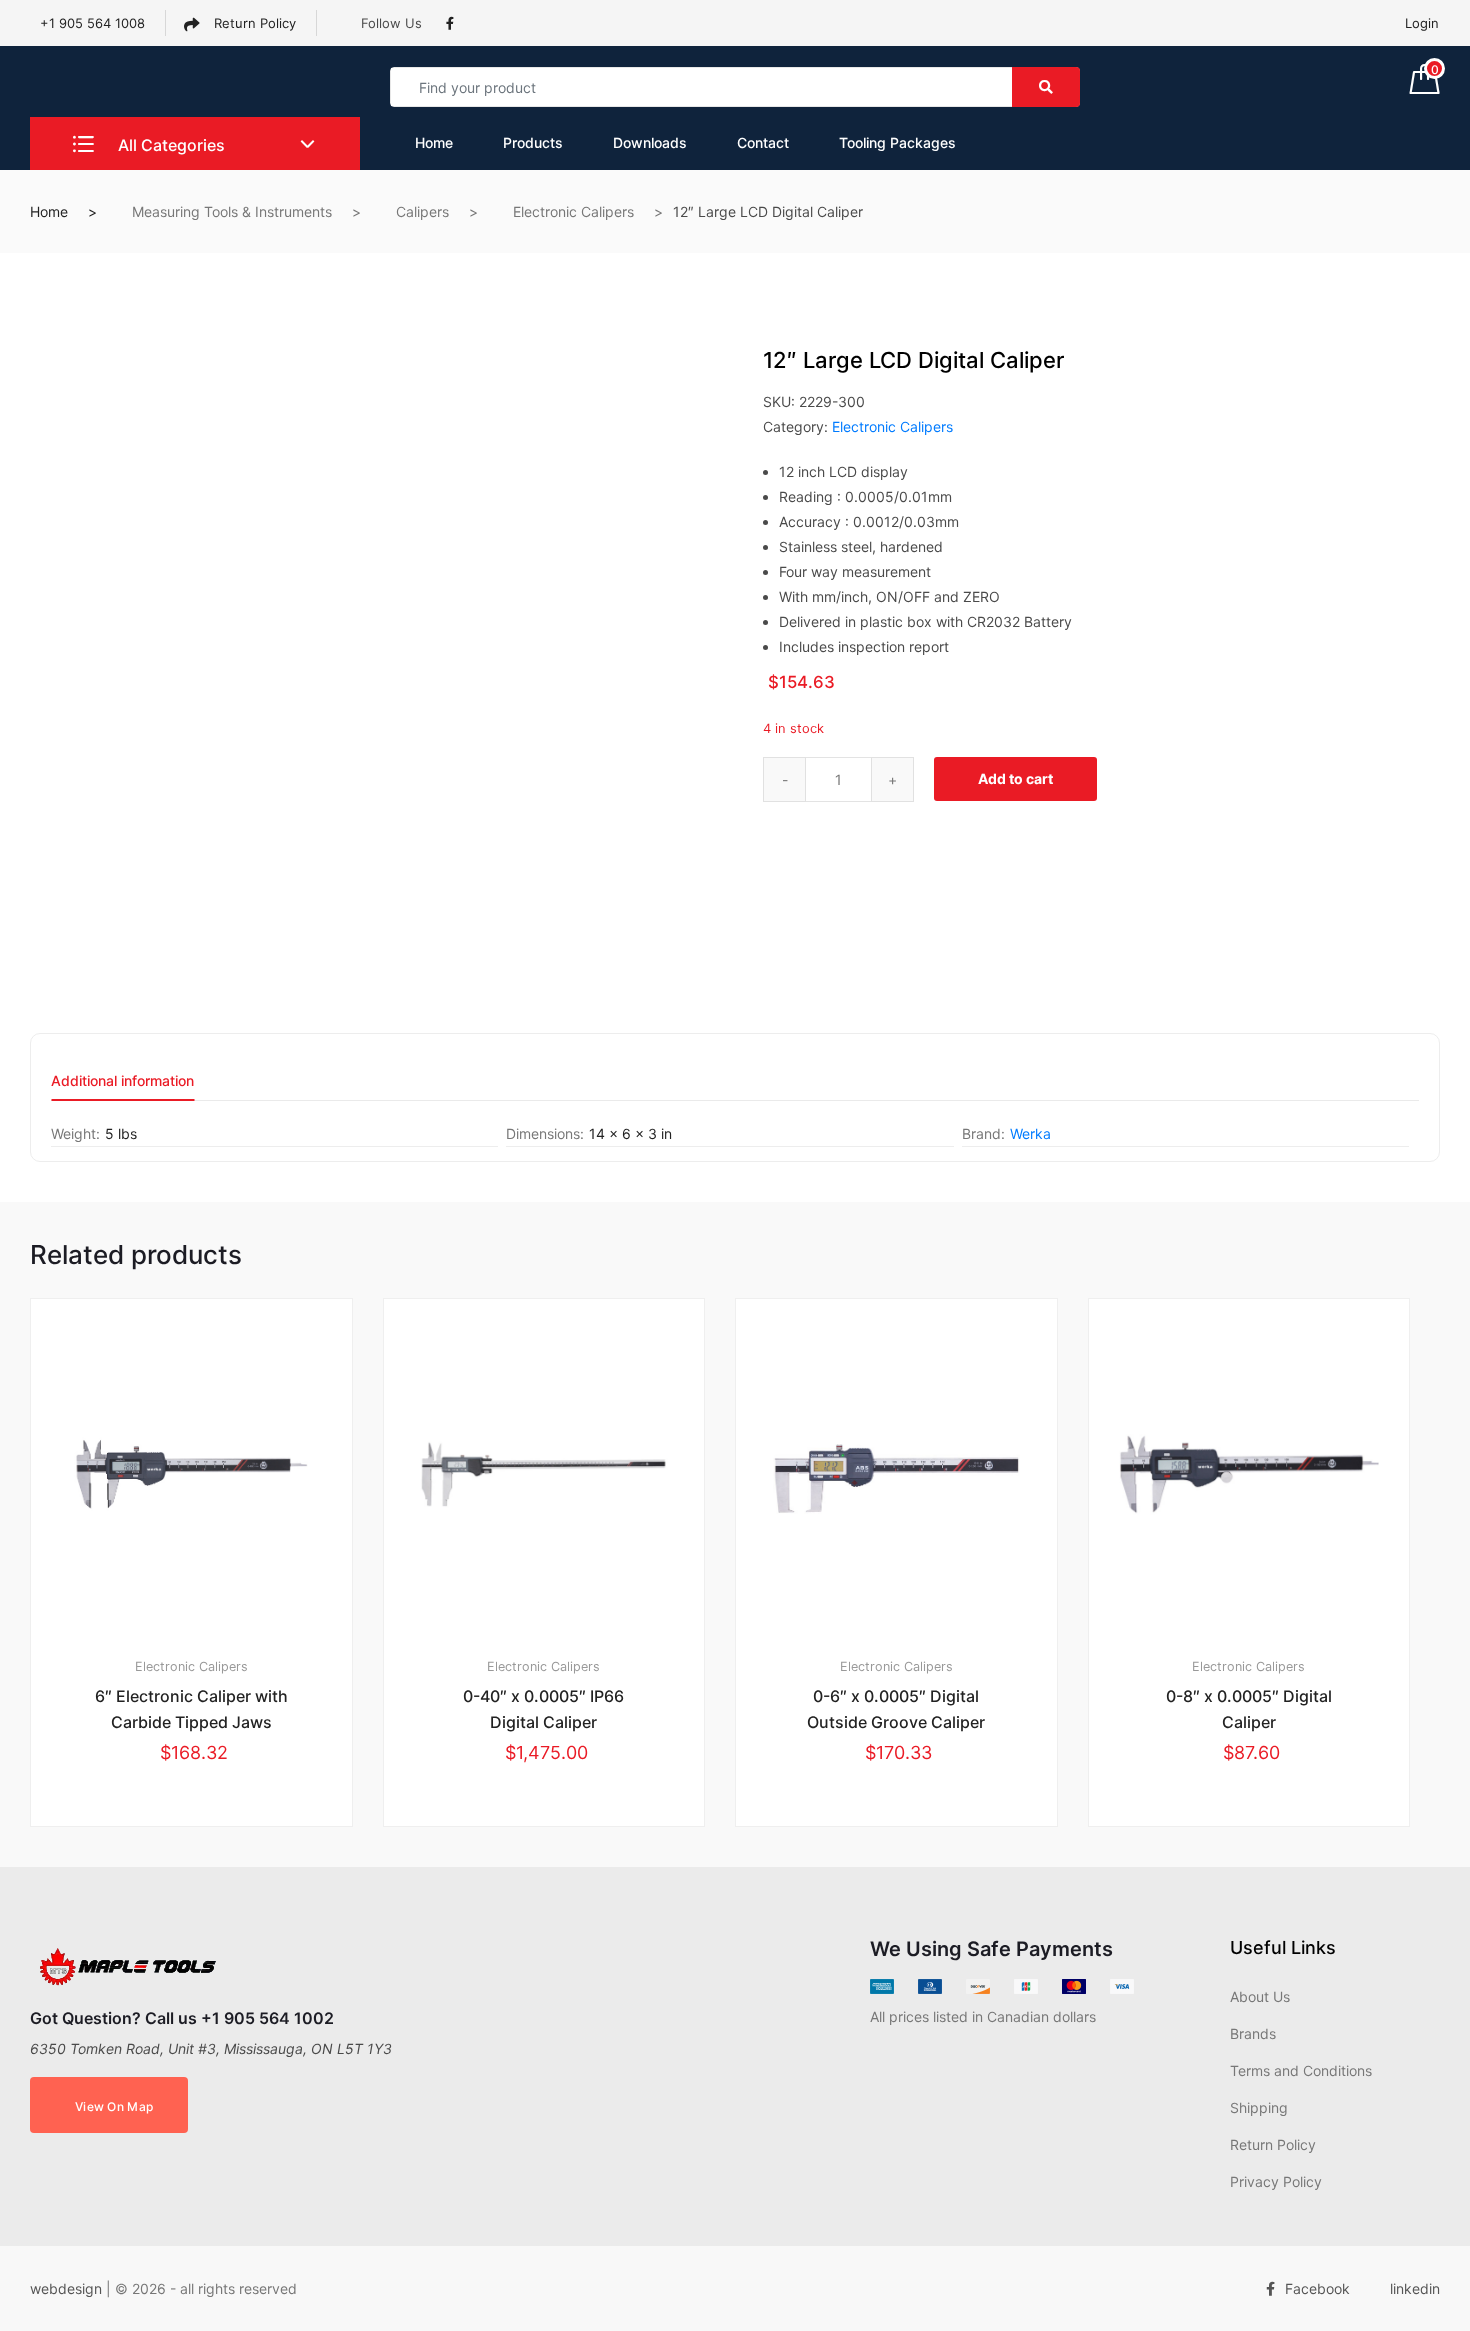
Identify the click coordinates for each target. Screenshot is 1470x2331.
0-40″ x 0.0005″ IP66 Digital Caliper (543, 1709)
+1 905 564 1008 (92, 23)
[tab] (122, 1087)
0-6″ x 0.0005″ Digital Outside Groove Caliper (896, 1709)
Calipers (422, 211)
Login (1422, 23)
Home (434, 142)
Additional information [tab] (122, 1081)
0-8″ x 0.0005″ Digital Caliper (1249, 1709)
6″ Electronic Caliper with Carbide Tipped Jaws (191, 1709)
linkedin (1415, 2288)
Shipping (1259, 2107)
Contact (763, 142)
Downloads (650, 142)
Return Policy (253, 23)
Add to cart (1015, 778)
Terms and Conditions (1301, 2070)
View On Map (114, 2106)
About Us (1260, 1996)
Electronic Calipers (573, 211)
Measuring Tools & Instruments (232, 211)
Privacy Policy (1276, 2181)
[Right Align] (1046, 87)
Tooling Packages (897, 142)
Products (533, 142)
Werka (1030, 1133)
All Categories (169, 145)
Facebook (1317, 2288)
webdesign (66, 2288)
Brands (1253, 2033)
